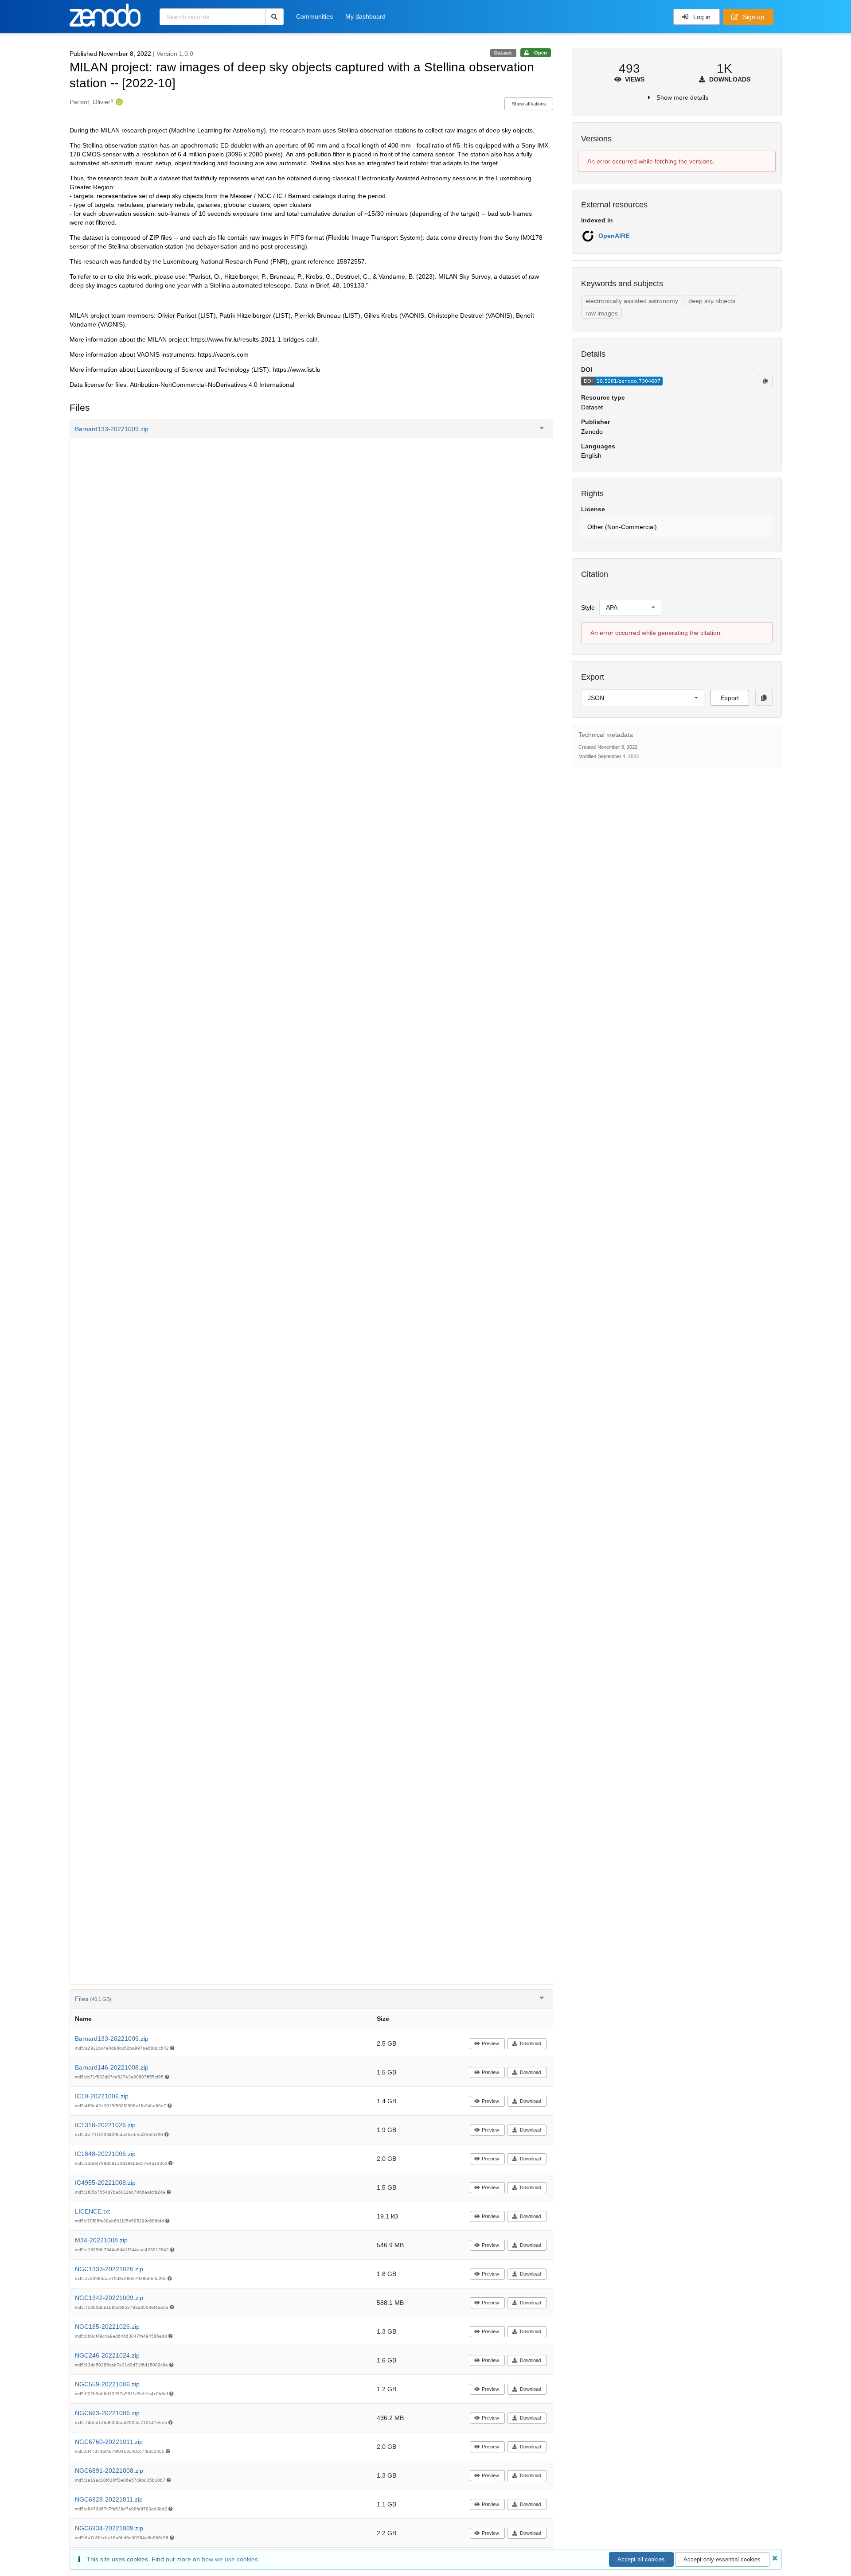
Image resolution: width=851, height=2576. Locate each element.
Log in (701, 17)
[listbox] (630, 607)
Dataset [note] (503, 53)
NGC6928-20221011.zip (109, 2499)
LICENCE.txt (92, 2211)
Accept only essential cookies (722, 2559)
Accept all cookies (641, 2559)
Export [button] (730, 698)
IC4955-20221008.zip (105, 2183)
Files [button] (93, 1999)
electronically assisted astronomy (632, 301)
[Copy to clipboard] (765, 381)
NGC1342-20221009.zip (109, 2298)
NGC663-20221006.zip (107, 2413)
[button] (312, 429)
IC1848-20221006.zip (105, 2154)
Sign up (753, 17)
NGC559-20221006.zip (107, 2384)
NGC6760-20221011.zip (109, 2442)
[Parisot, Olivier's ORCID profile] (118, 102)
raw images (602, 313)
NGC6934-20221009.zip (109, 2528)
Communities (314, 16)
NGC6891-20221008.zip (109, 2471)
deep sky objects (712, 301)
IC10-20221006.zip (102, 2096)
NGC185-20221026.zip (107, 2327)
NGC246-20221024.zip (107, 2355)
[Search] (275, 17)
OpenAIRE (614, 236)
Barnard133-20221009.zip (112, 2039)
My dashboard (365, 16)
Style (588, 607)
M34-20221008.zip (101, 2240)
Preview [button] (490, 2043)
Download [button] (531, 2043)
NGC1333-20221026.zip (109, 2269)
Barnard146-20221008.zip (112, 2067)
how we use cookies (230, 2559)
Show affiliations (529, 104)
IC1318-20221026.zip (105, 2125)
